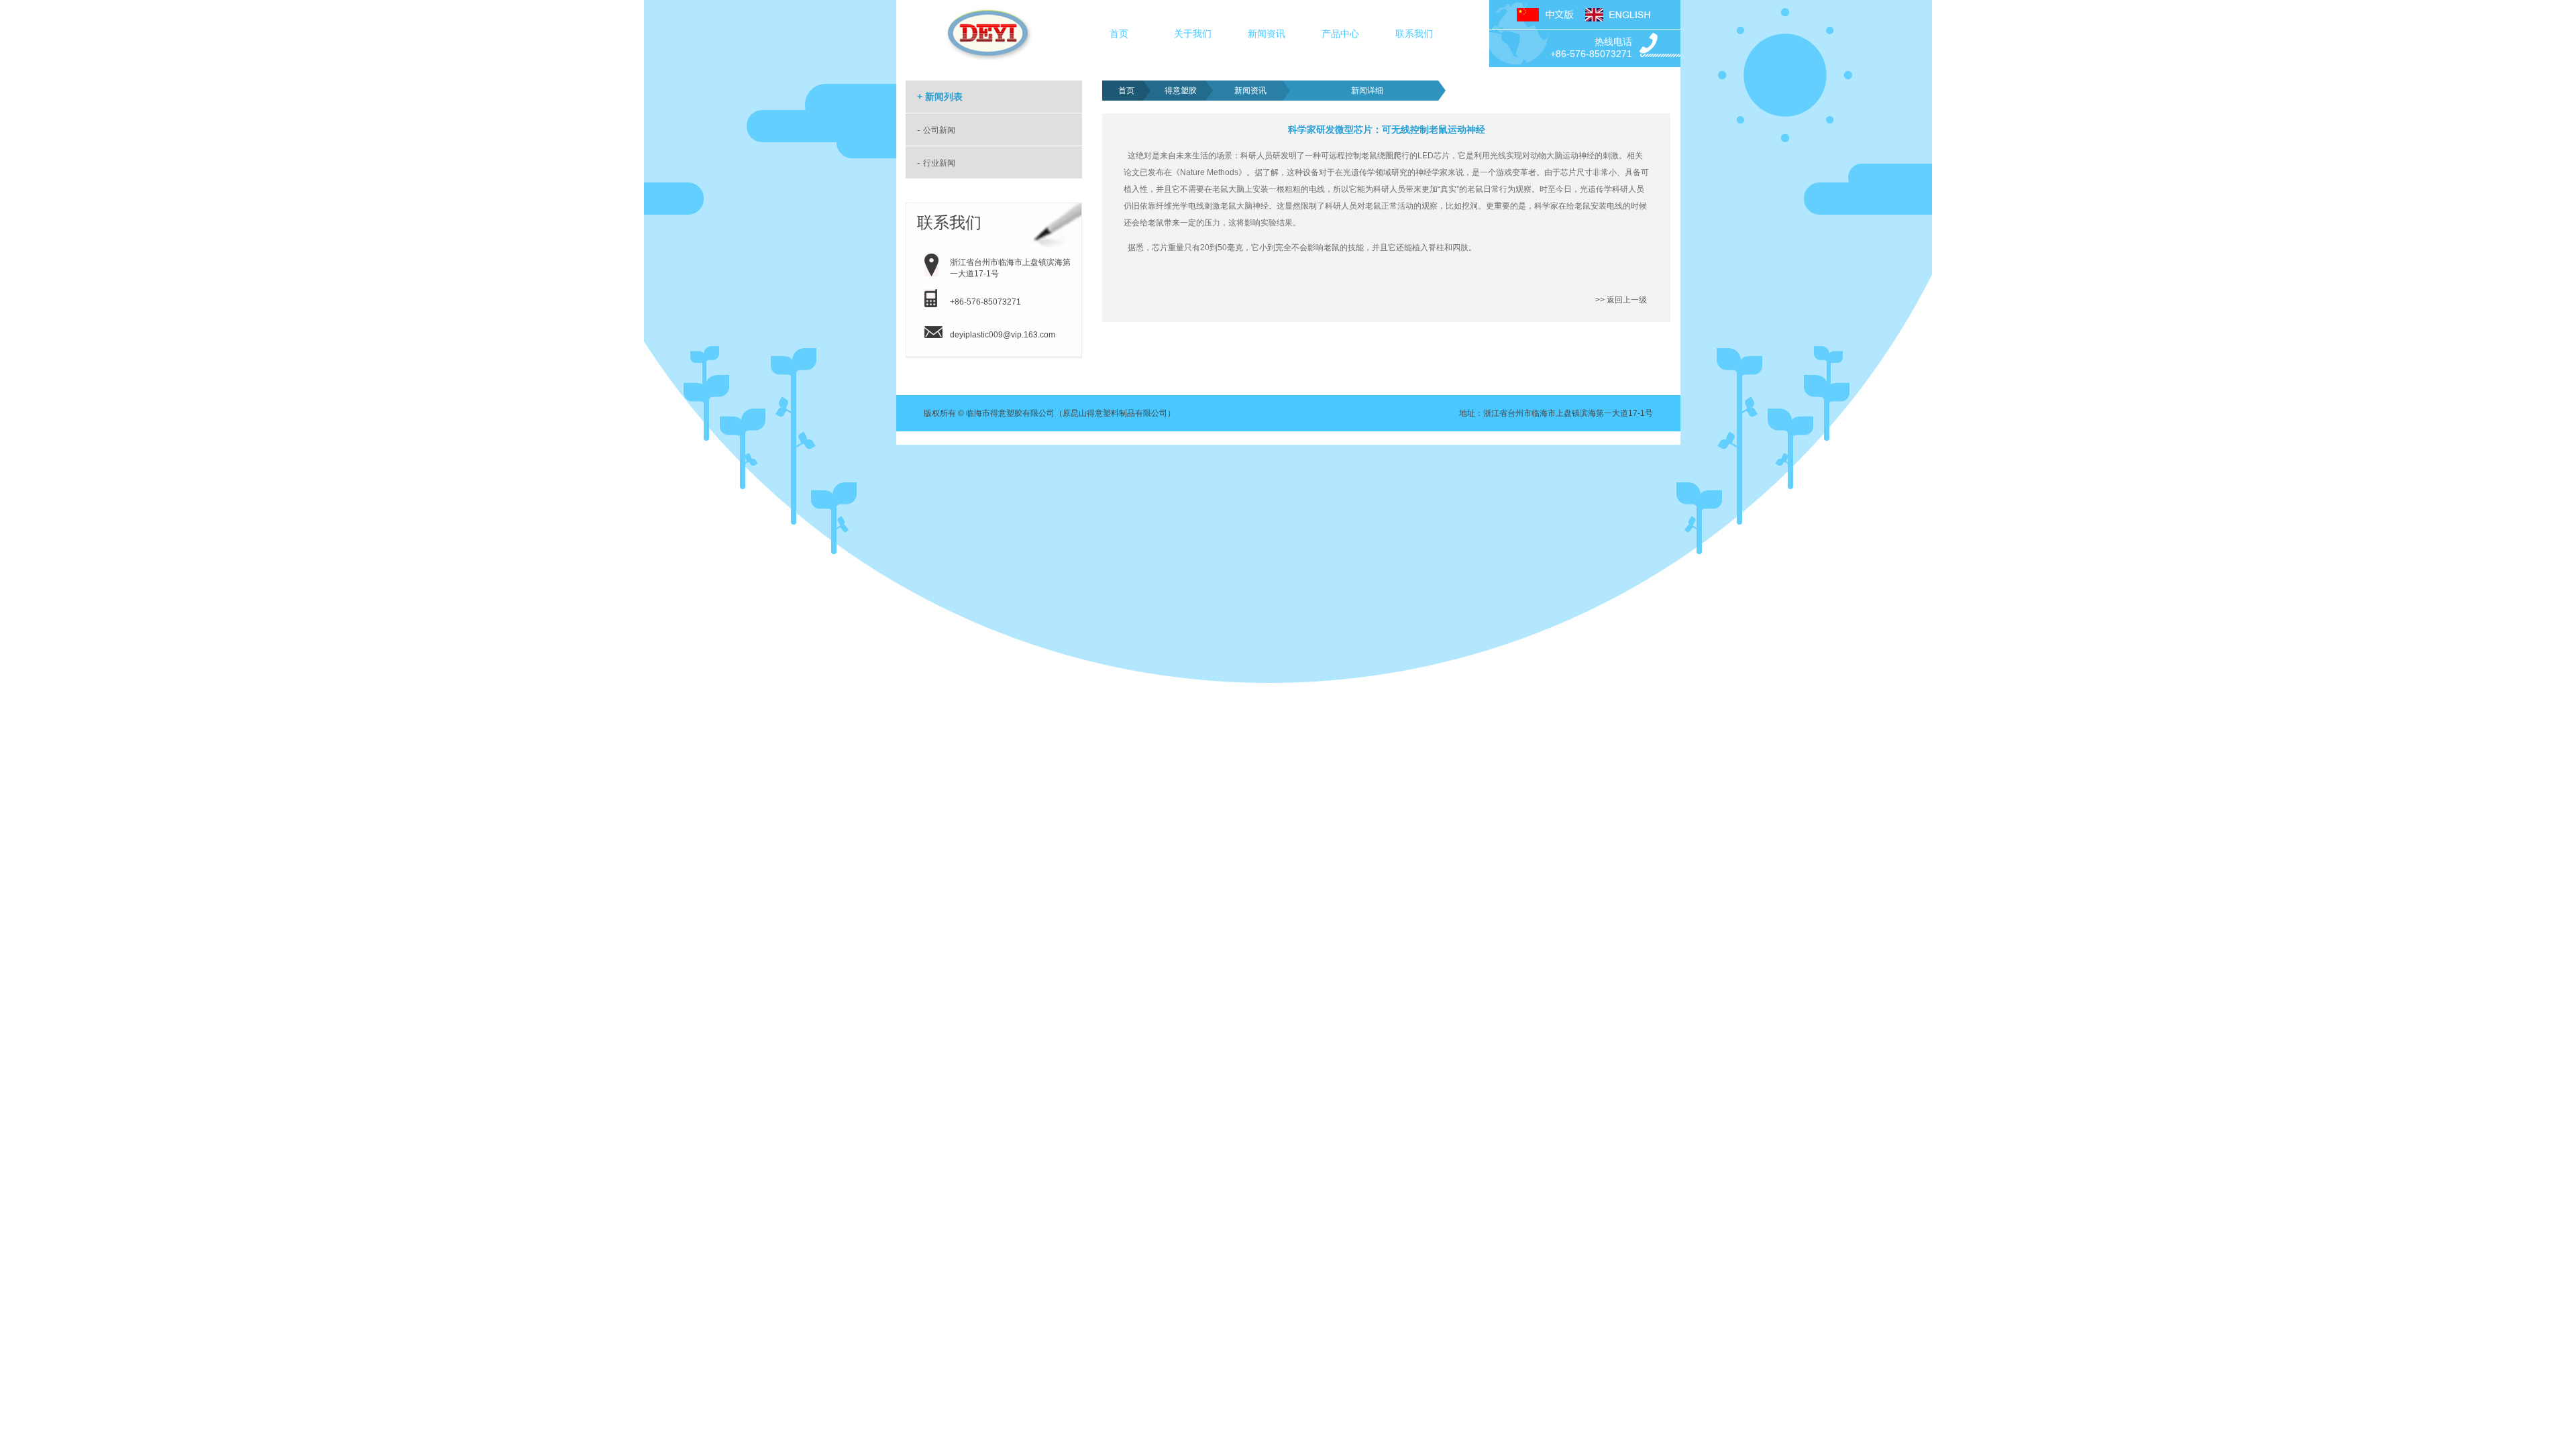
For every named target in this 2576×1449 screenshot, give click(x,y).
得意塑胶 (1181, 91)
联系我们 (1414, 34)
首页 (1119, 34)
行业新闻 (939, 163)
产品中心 (1340, 34)
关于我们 (1193, 34)
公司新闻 (939, 130)
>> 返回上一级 (1621, 300)
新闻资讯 (1267, 34)
